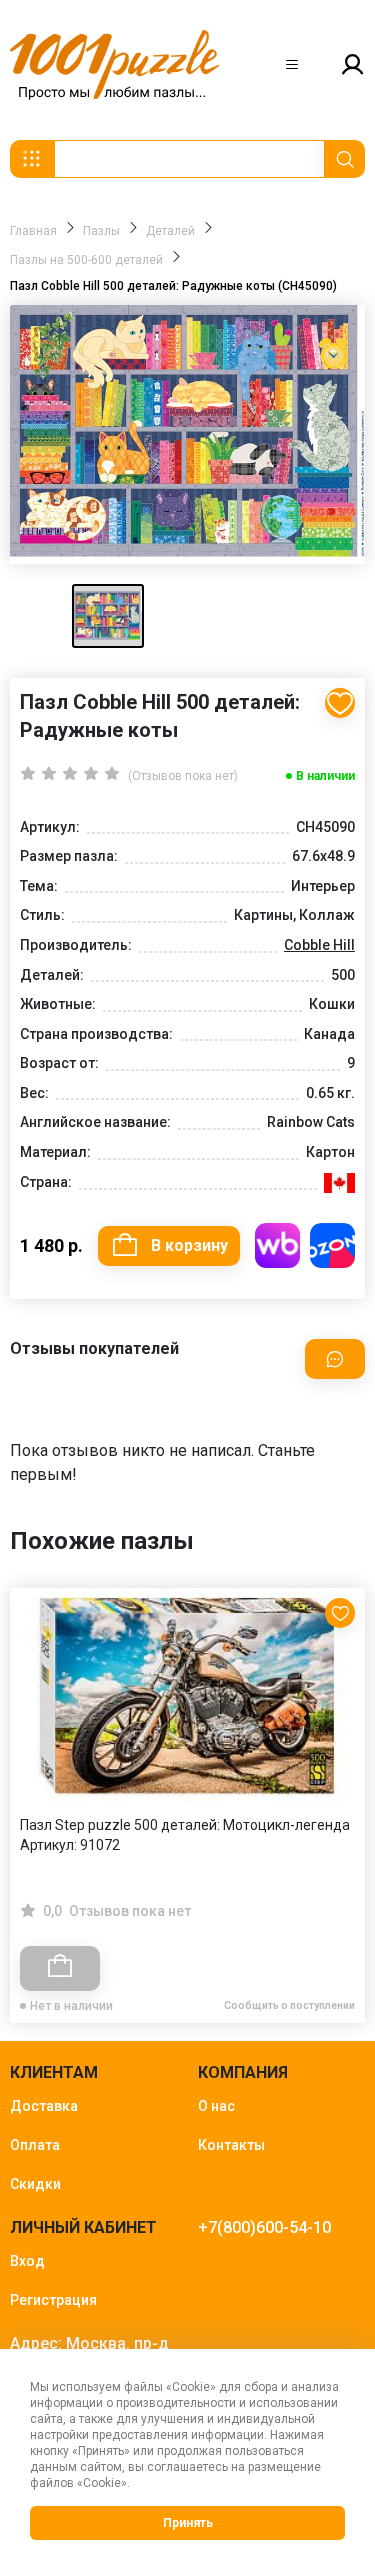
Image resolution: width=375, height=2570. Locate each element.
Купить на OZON (332, 1245)
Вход (27, 2261)
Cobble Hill (319, 945)
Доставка (44, 2106)
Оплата (35, 2145)
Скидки (35, 2184)
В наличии (325, 776)
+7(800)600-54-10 (264, 2227)
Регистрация (53, 2300)
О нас (216, 2106)
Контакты (231, 2145)
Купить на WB (277, 1245)
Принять (188, 2523)
